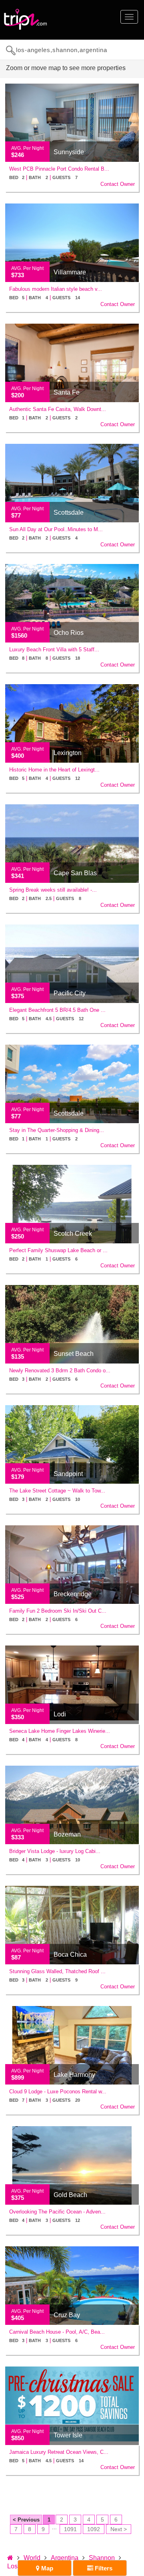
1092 (94, 2529)
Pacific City (70, 993)
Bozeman (67, 1834)
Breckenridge (73, 1594)
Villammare (70, 272)
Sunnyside (69, 152)
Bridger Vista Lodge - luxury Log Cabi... (55, 1851)
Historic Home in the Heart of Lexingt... (54, 770)
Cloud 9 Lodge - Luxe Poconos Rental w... (58, 2092)
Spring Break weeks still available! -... (53, 890)
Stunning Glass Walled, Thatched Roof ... (57, 1971)
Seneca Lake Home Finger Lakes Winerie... (60, 1731)
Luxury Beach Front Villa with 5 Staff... (54, 650)
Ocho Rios (69, 633)
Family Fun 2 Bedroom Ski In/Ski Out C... (58, 1611)
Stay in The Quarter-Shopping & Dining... (57, 1130)
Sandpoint (68, 1474)
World (32, 2558)
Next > (119, 2529)
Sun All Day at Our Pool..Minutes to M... (56, 529)
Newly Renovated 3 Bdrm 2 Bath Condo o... (60, 1371)
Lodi (60, 1714)
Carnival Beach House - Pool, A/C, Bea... (57, 2332)
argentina (65, 2558)
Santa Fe (67, 392)
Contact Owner (118, 184)
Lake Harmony (74, 2075)
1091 (70, 2529)
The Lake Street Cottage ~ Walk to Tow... (57, 1491)
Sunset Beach (74, 1354)
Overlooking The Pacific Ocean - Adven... (57, 2212)
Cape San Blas (75, 873)
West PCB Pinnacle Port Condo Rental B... (59, 169)
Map (46, 2568)
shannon (102, 2558)
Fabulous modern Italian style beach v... (56, 289)
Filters (103, 2568)
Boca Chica (70, 1955)
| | (43, 177)
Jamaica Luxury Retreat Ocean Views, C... (59, 2452)
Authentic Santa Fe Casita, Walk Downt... (58, 409)
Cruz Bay (67, 2315)
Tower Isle (68, 2435)
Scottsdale (69, 513)
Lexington (68, 753)
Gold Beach (70, 2195)
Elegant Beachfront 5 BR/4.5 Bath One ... (57, 1010)
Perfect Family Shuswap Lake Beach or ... (58, 1250)
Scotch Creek (73, 1234)
